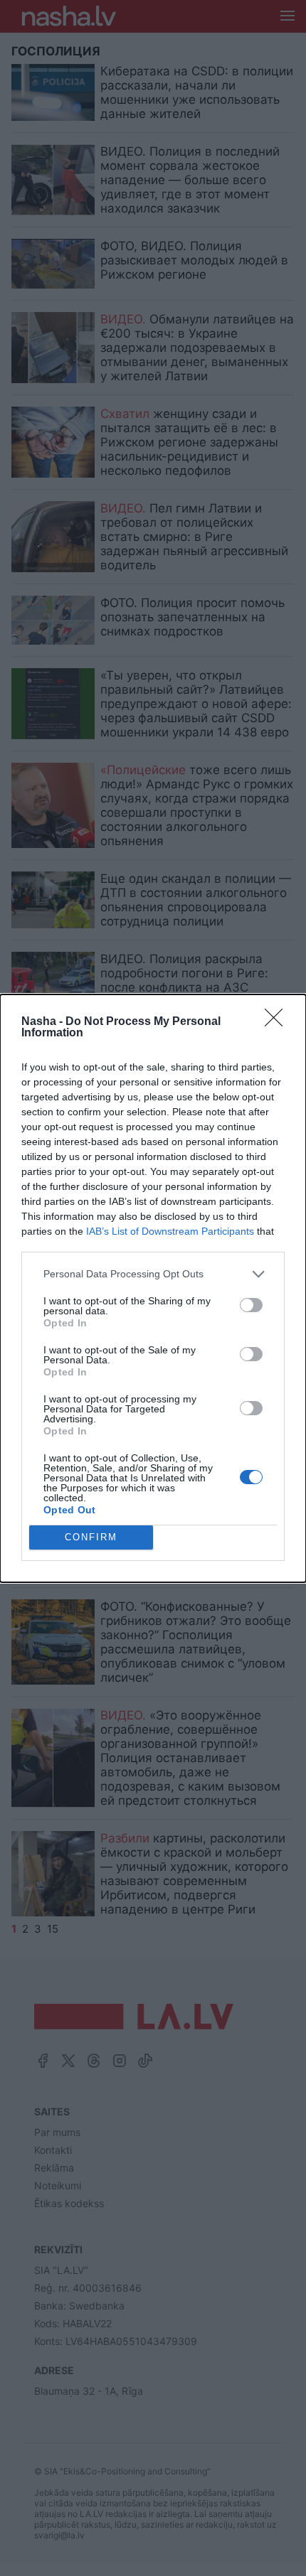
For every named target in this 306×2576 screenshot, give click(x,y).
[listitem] (153, 1274)
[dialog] (153, 1288)
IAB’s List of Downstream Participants (170, 1231)
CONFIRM (91, 1537)
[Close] (278, 1022)
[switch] (251, 1305)
